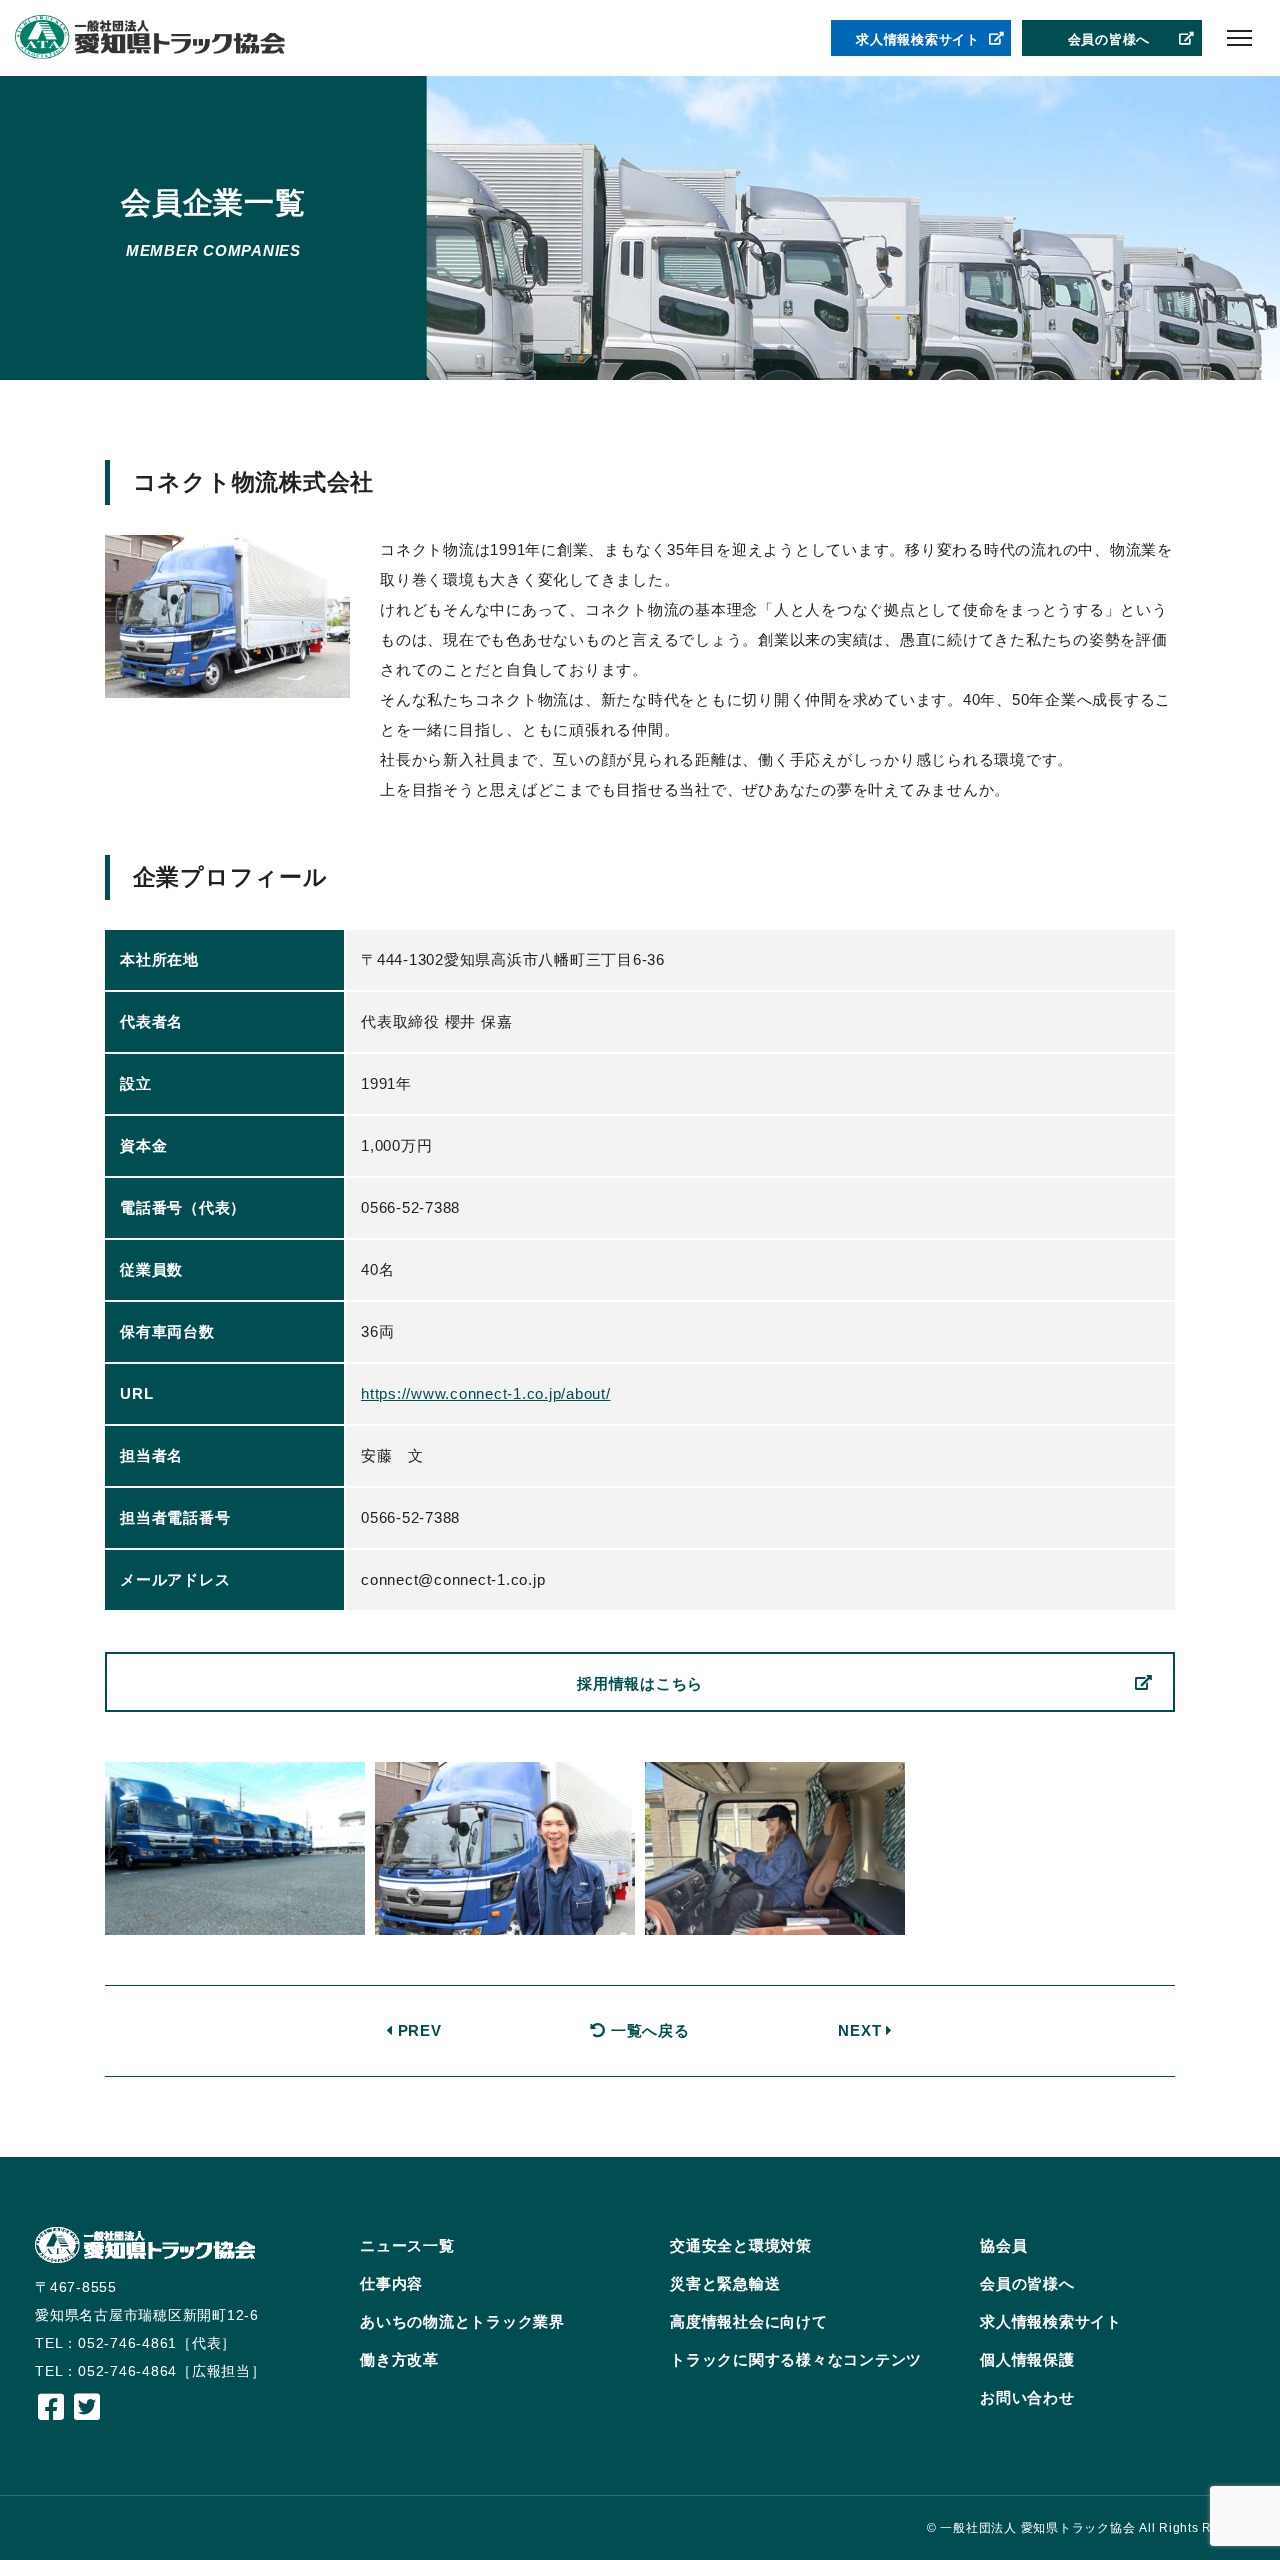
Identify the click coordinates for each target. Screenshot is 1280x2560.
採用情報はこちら (640, 1683)
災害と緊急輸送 (725, 2283)
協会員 (1003, 2245)
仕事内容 (391, 2283)
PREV (417, 2030)
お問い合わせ (1027, 2397)
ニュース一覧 (407, 2245)
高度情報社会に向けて (749, 2321)
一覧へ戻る (647, 2030)
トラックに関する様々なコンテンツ (796, 2359)
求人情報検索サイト (918, 39)
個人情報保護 (1027, 2359)
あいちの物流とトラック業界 (462, 2321)
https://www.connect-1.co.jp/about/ (486, 1393)
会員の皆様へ (1109, 39)
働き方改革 (399, 2359)
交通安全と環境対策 (741, 2245)
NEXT (862, 2030)
